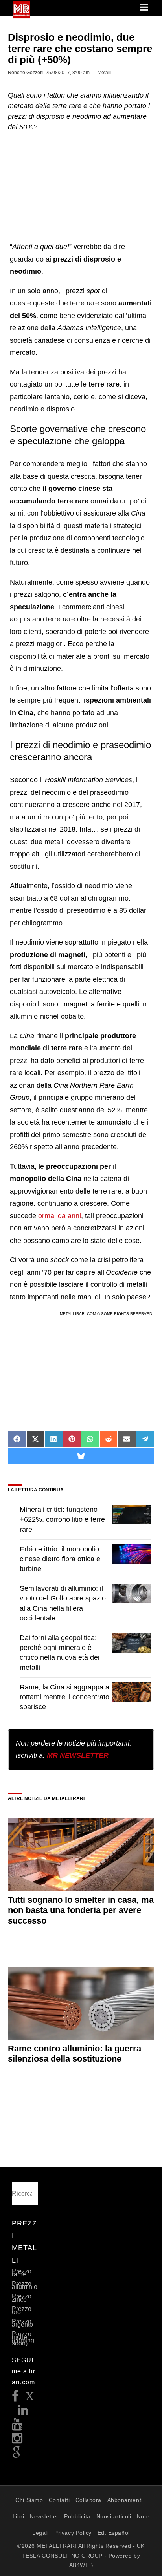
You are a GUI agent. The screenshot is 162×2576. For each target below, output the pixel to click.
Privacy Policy (73, 2533)
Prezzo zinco (22, 2298)
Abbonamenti (125, 2500)
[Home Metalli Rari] (21, 16)
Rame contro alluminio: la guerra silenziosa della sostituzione (75, 2054)
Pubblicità (77, 2516)
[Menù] (145, 8)
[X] (30, 2398)
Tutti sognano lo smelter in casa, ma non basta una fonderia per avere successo (81, 1910)
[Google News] (17, 2455)
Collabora (88, 2500)
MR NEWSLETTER (78, 1755)
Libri (18, 2516)
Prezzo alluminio (25, 2285)
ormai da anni (60, 1216)
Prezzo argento (22, 2323)
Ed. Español (114, 2533)
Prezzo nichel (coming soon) (23, 2339)
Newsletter (44, 2516)
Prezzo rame (22, 2273)
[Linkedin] (23, 2412)
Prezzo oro (22, 2310)
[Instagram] (17, 2441)
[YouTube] (17, 2426)
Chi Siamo (29, 2500)
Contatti (59, 2500)
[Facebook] (16, 2398)
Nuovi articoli (114, 2516)
